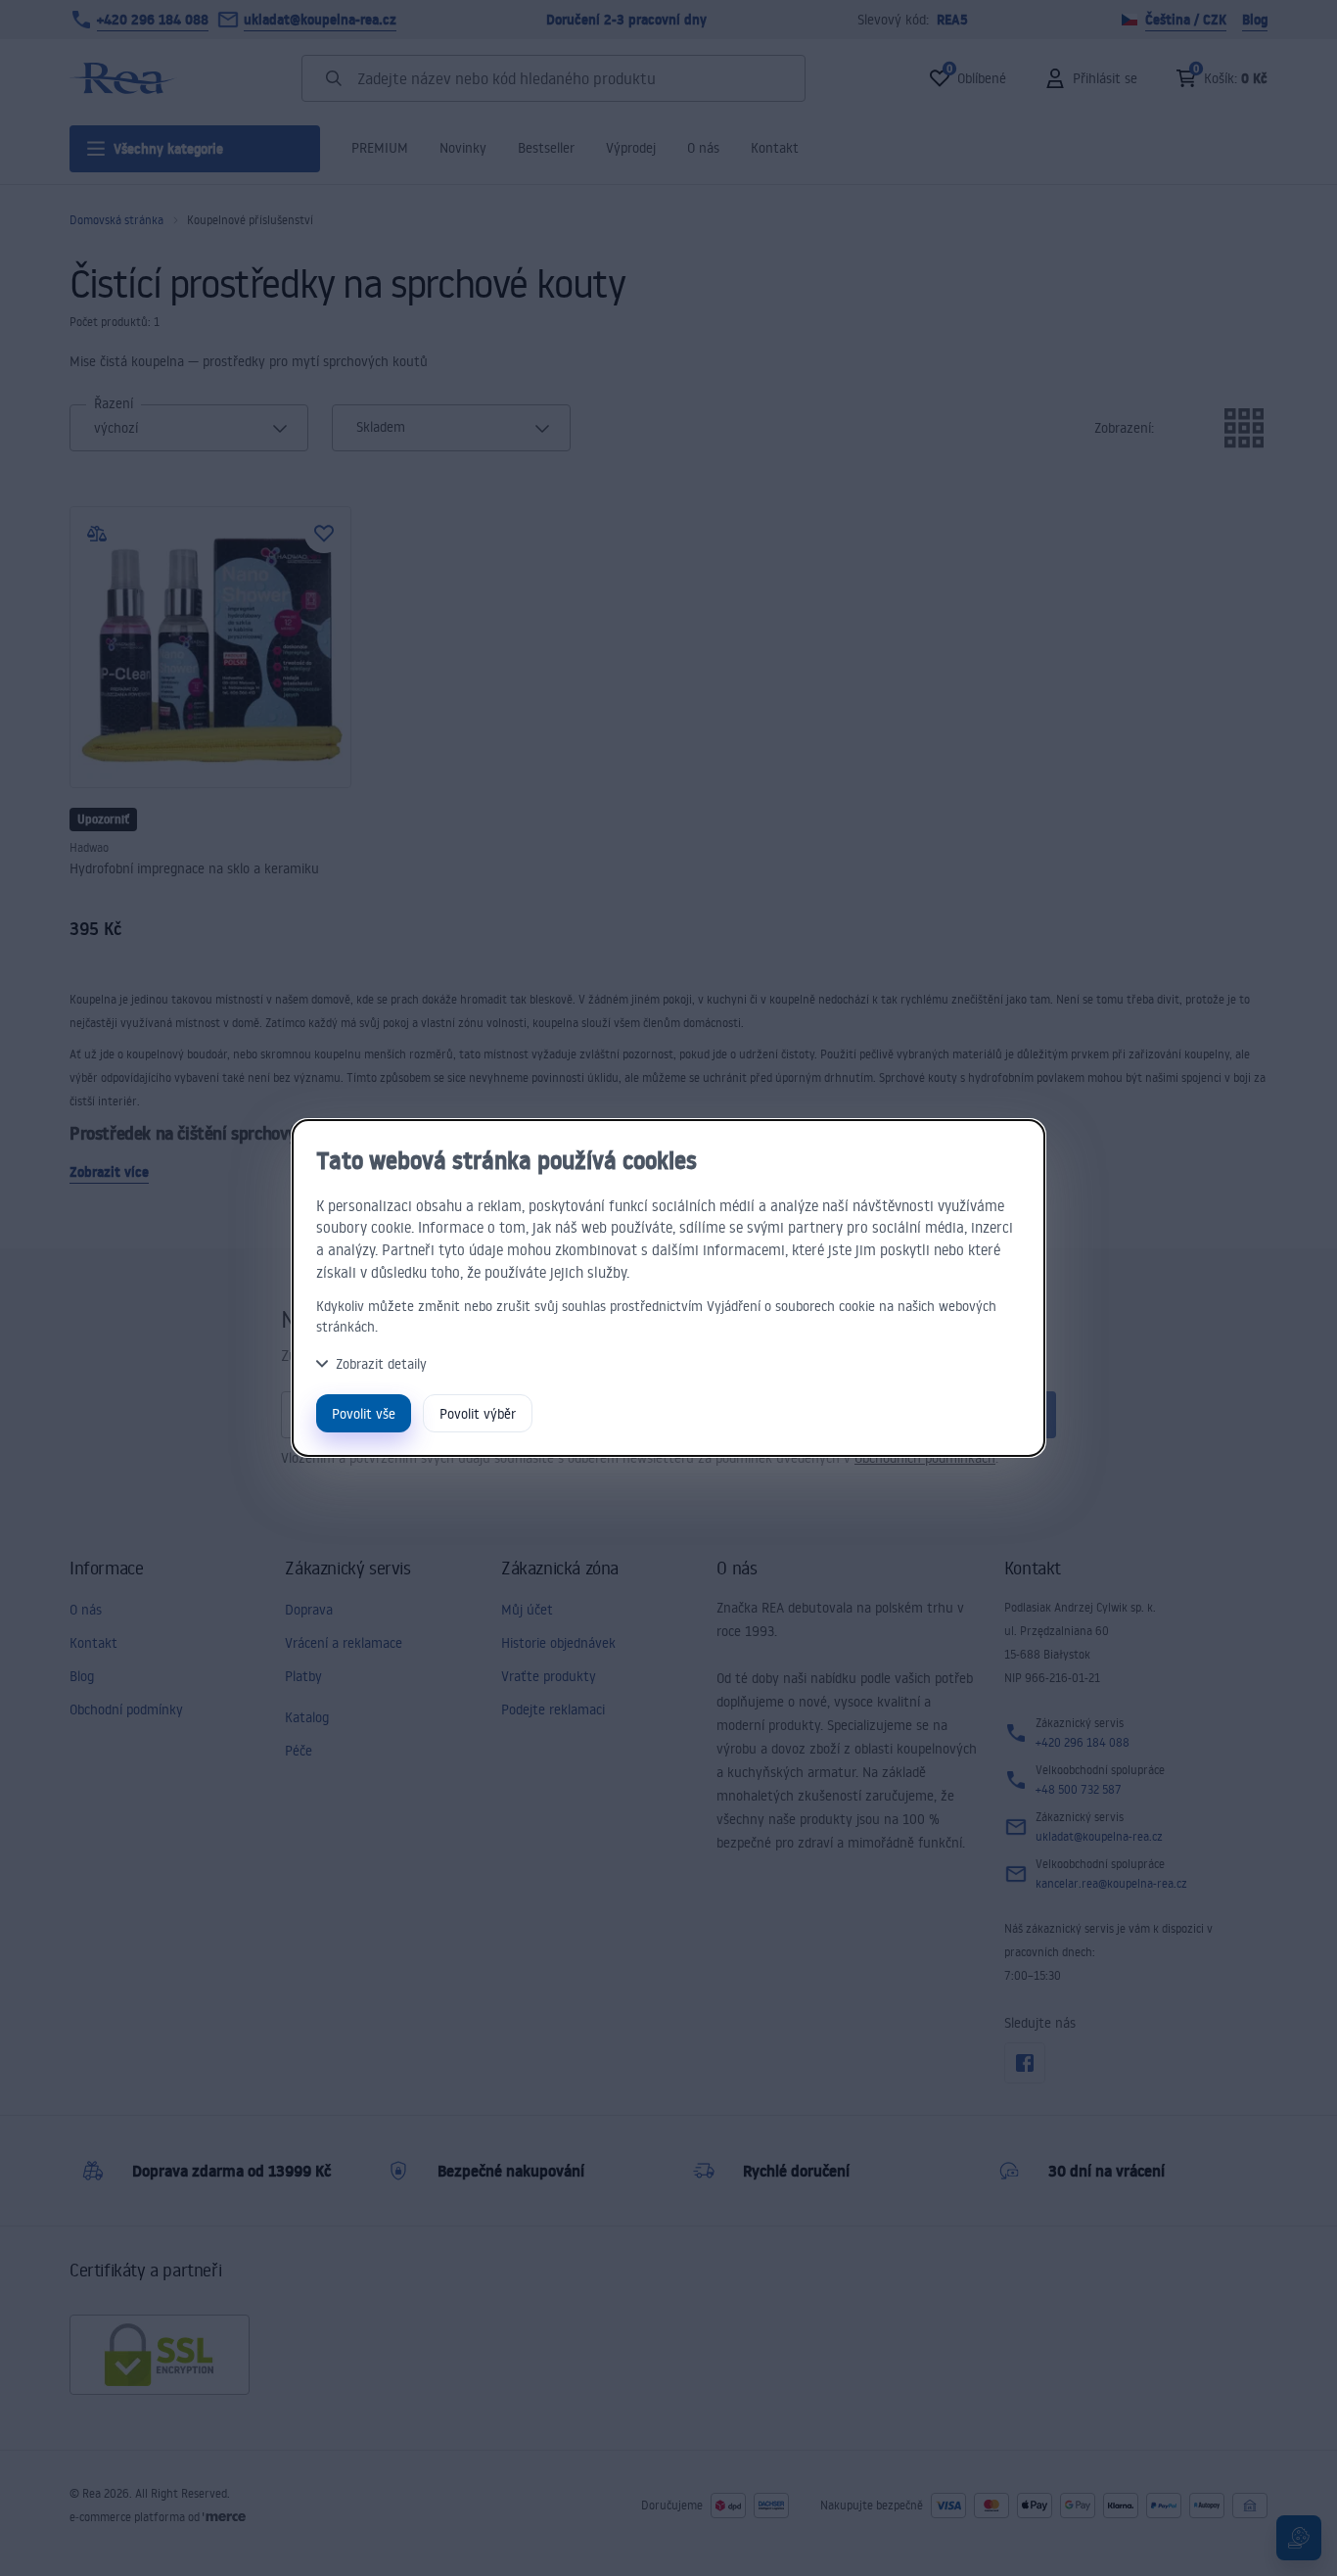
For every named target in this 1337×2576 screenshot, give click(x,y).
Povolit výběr (478, 1413)
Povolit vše (364, 1413)
